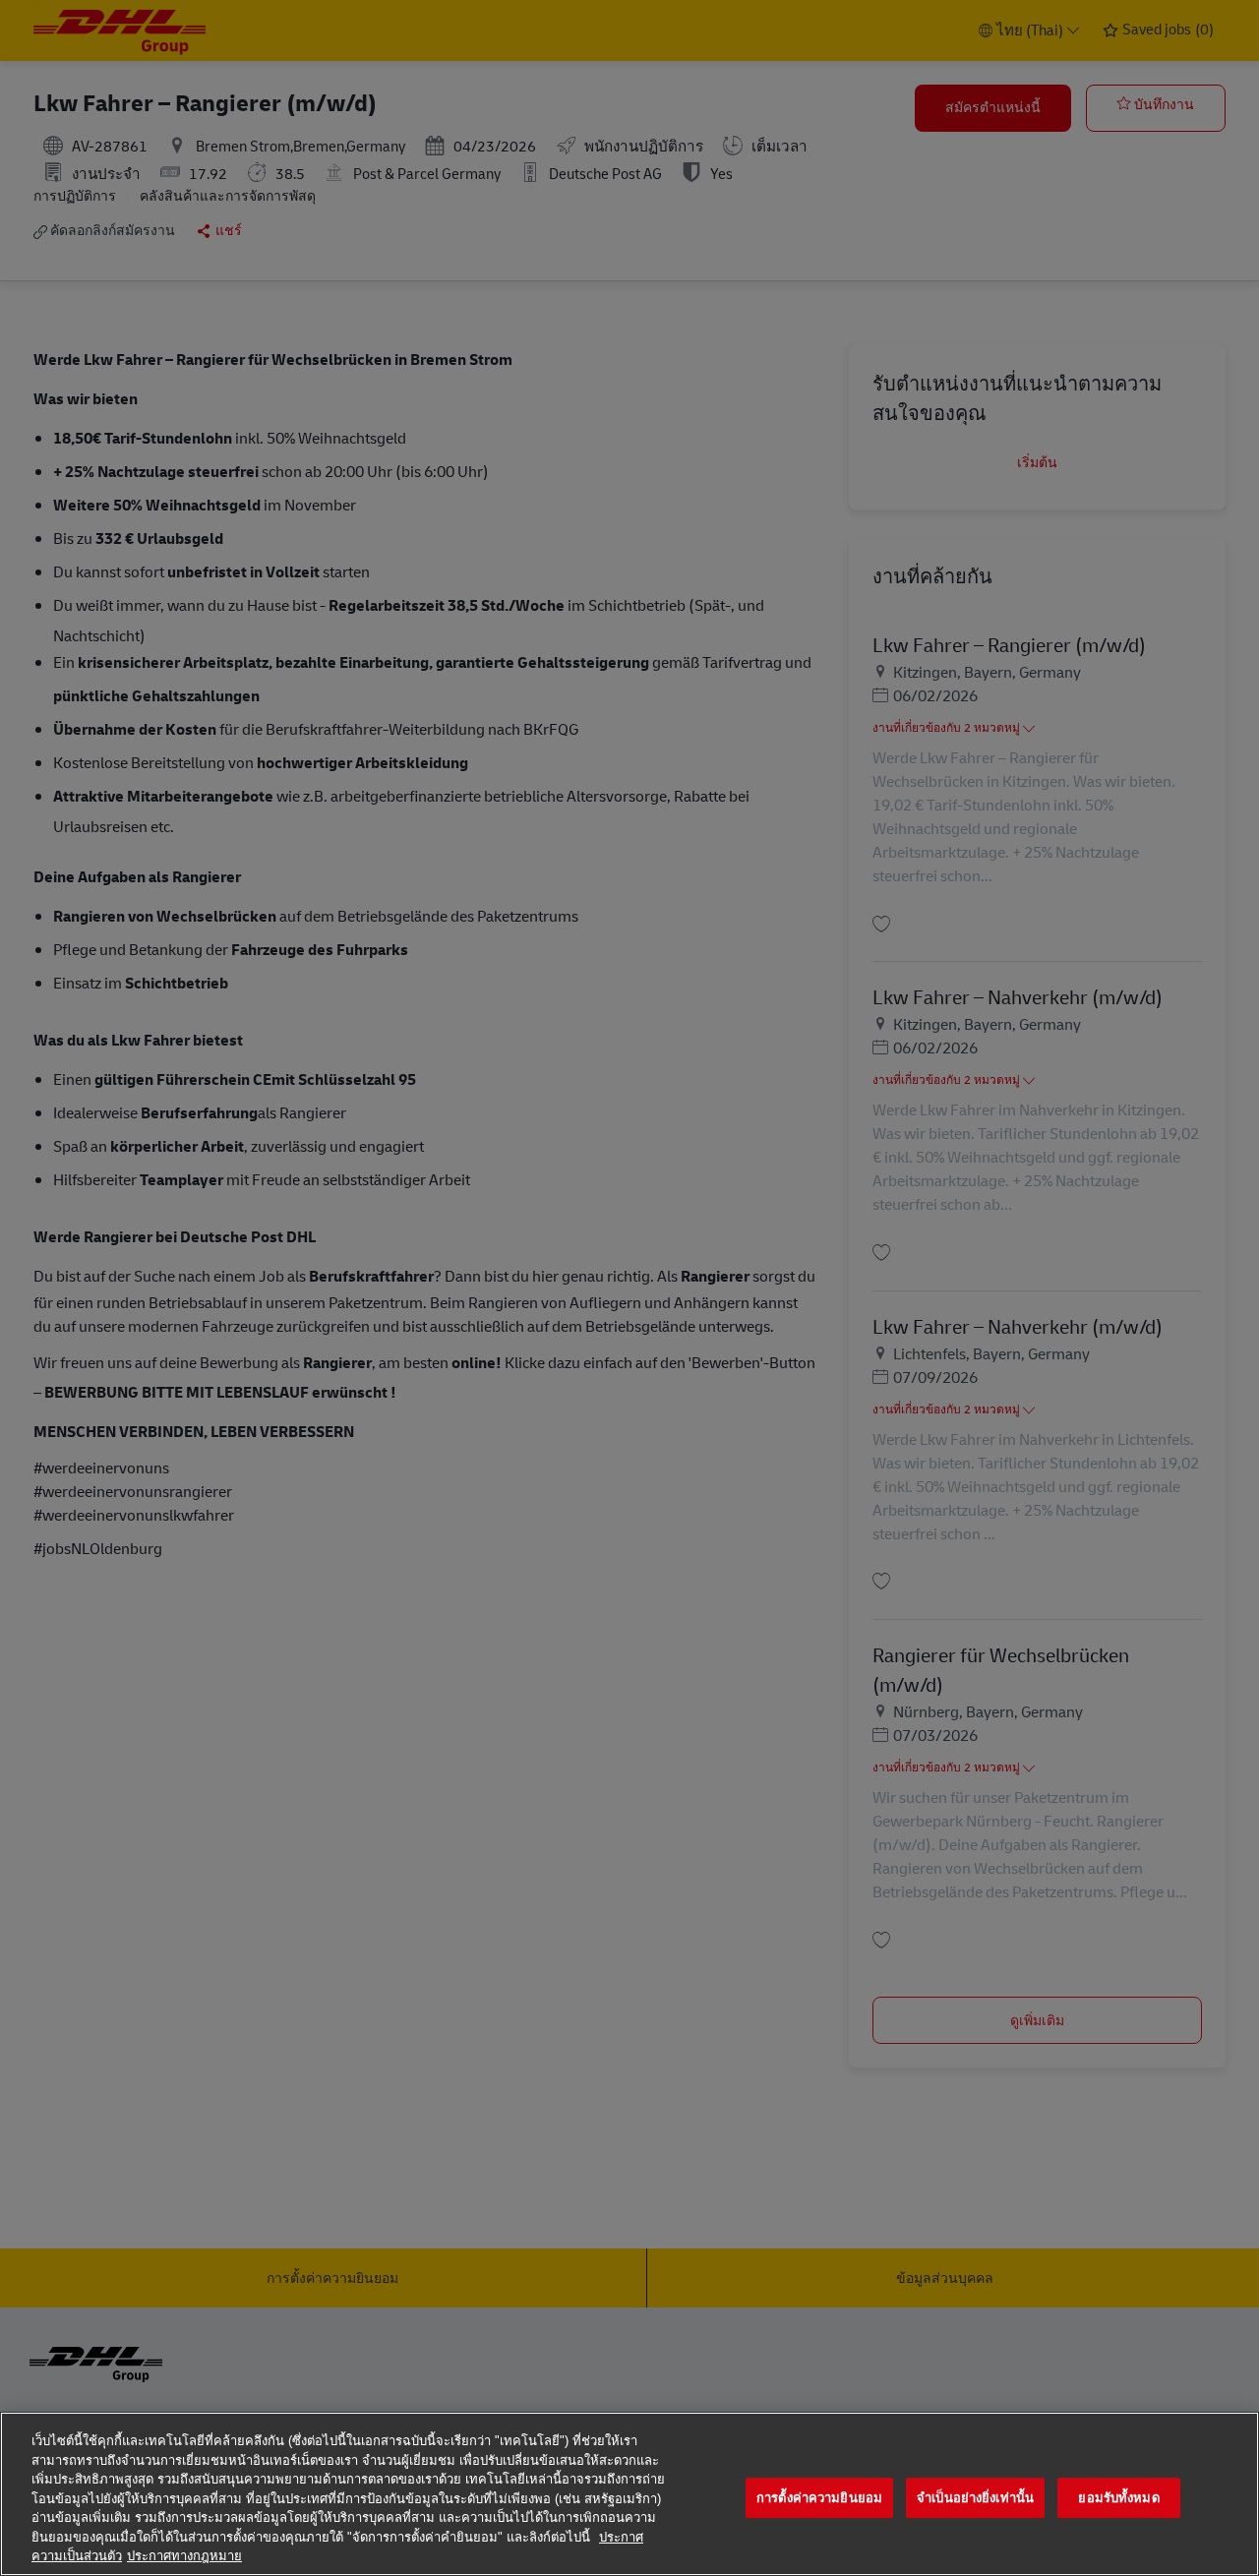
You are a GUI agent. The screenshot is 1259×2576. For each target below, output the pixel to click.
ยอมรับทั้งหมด (1118, 2498)
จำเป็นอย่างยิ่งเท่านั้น (975, 2498)
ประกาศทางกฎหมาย (184, 2556)
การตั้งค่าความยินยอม (819, 2498)
